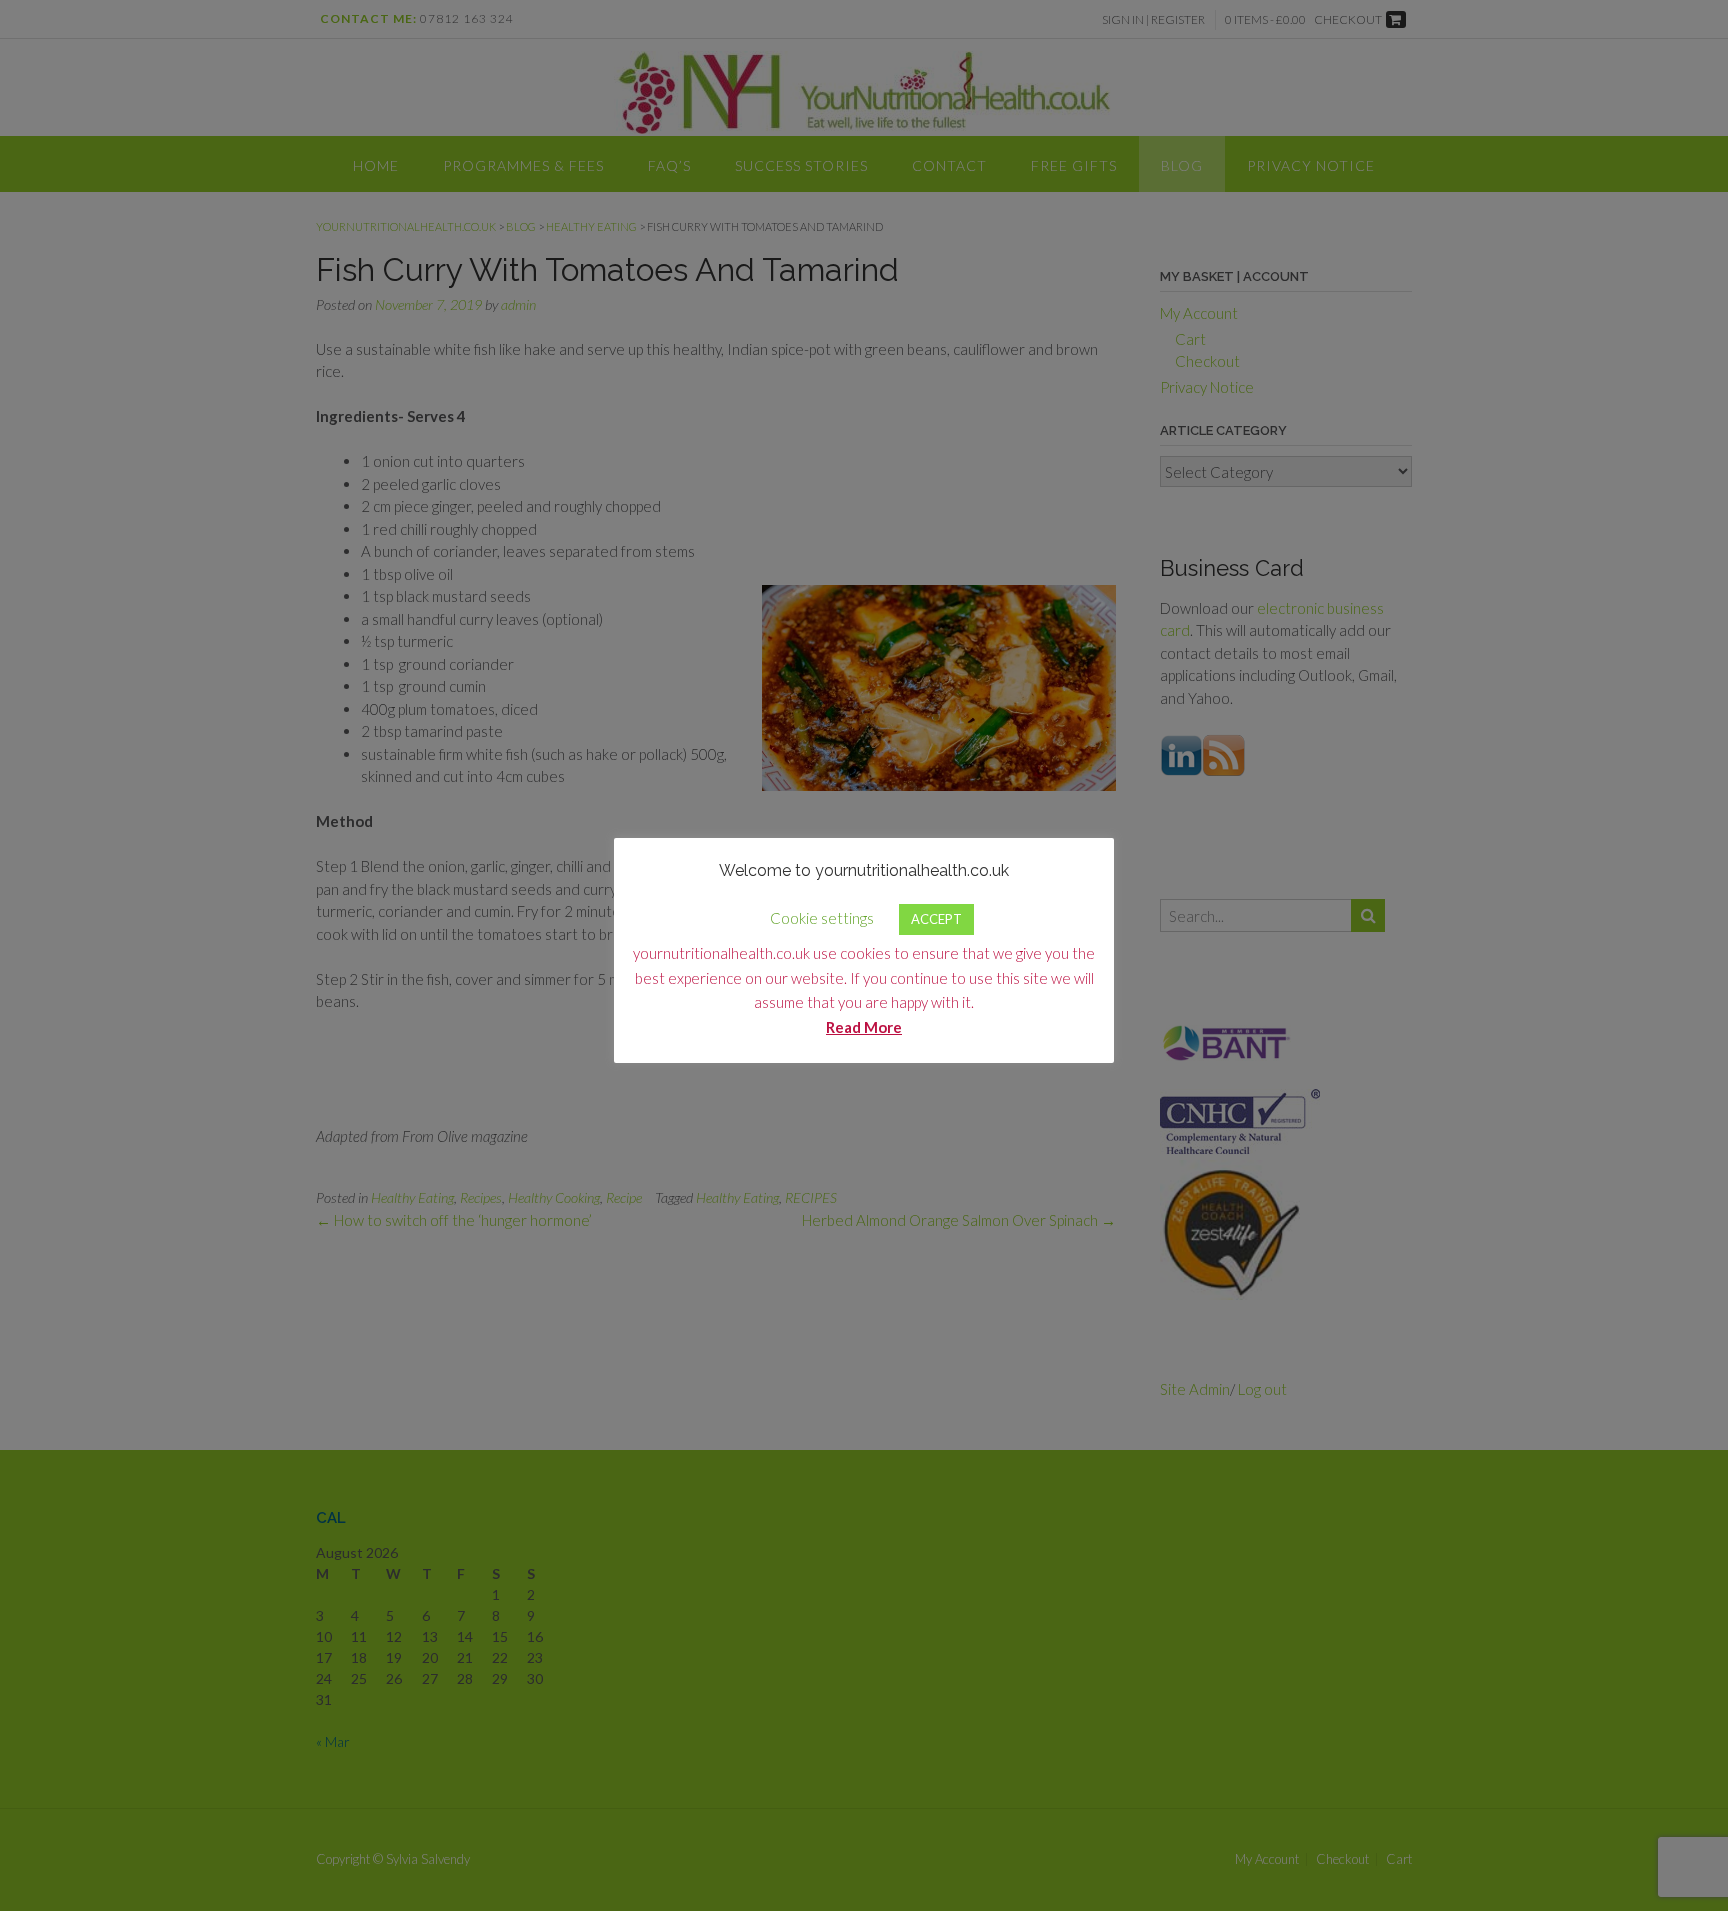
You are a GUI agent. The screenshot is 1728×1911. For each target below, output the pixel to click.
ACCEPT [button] (936, 919)
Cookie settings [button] (822, 918)
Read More (864, 1027)
